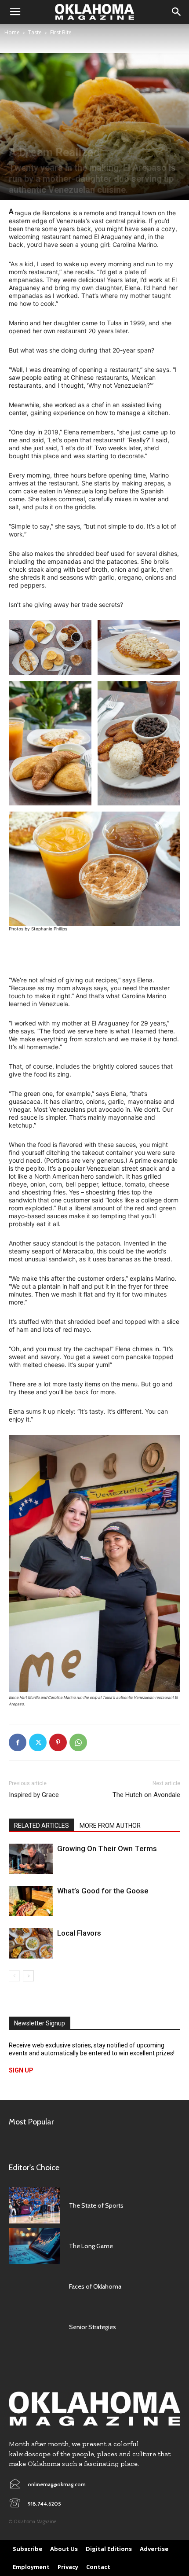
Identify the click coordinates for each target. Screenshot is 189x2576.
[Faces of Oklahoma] (35, 2286)
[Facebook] (18, 1742)
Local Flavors (79, 1933)
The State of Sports (96, 2205)
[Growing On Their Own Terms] (31, 1859)
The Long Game (91, 2246)
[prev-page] (14, 1976)
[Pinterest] (58, 1742)
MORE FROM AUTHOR (110, 1826)
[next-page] (28, 1976)
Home (12, 32)
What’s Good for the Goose (103, 1891)
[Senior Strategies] (35, 2327)
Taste (35, 32)
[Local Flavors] (31, 1943)
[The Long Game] (35, 2246)
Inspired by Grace (34, 1795)
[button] (15, 12)
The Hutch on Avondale (146, 1795)
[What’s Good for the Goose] (31, 1901)
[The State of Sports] (35, 2205)
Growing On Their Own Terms (108, 1848)
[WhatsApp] (78, 1742)
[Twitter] (38, 1742)
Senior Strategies (93, 2327)
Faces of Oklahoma (95, 2286)
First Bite (61, 32)
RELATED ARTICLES (42, 1826)
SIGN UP (21, 2070)
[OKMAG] (94, 2409)
